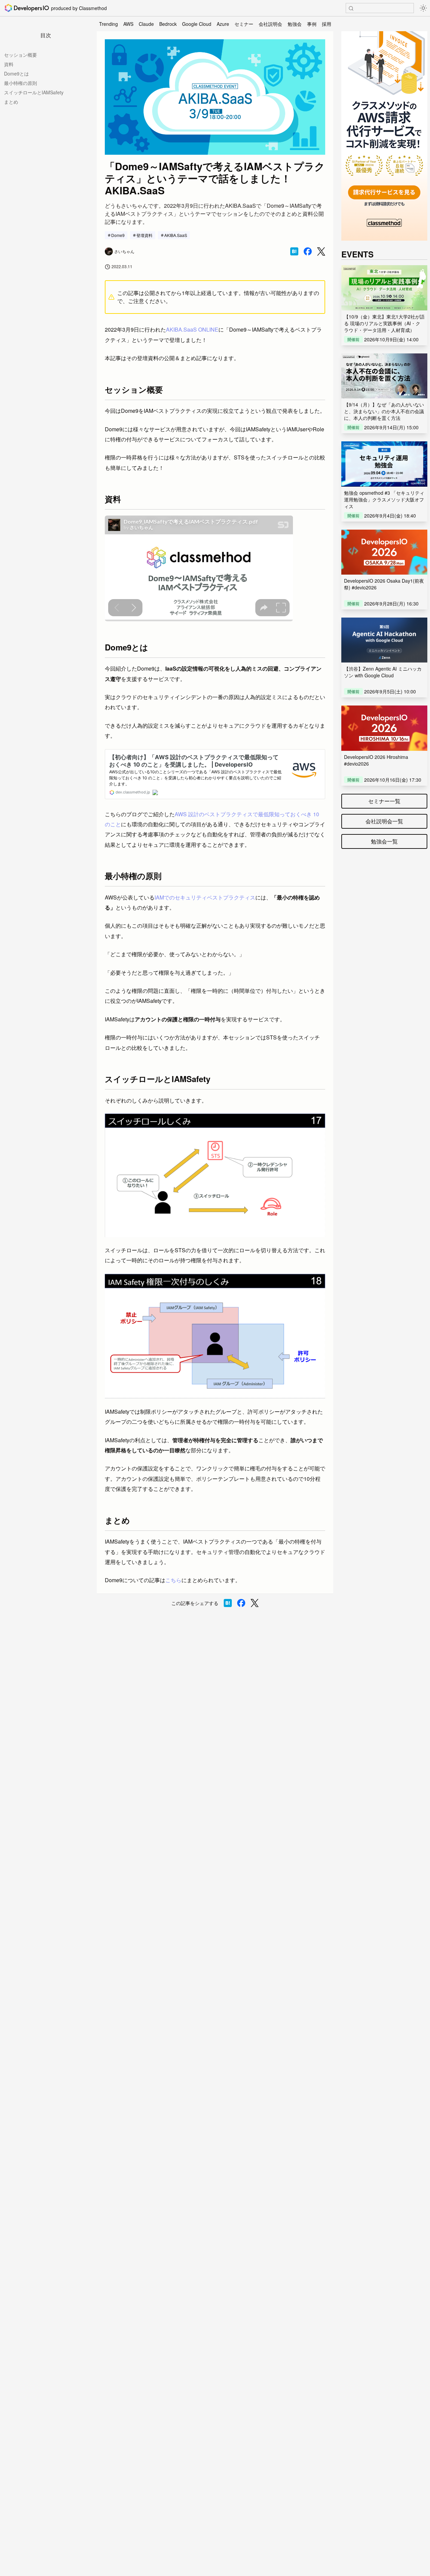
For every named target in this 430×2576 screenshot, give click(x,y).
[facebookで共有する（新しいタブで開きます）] (308, 251)
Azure (223, 24)
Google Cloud (197, 24)
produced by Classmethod (79, 8)
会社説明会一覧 (384, 821)
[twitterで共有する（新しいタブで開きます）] (321, 252)
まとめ (11, 102)
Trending (109, 24)
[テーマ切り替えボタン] (423, 8)
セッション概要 (20, 55)
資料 (9, 64)
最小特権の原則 (20, 83)
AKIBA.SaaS (176, 235)
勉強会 (295, 24)
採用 (327, 24)
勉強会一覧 (384, 841)
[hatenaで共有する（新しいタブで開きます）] (294, 251)
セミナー (244, 24)
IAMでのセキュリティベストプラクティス (205, 897)
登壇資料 (144, 235)
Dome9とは (16, 74)
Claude (146, 24)
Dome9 (118, 235)
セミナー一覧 (384, 801)
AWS (128, 24)
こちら (173, 1580)
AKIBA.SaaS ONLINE (192, 329)
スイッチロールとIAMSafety (34, 92)
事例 (312, 24)
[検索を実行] (351, 8)
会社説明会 (270, 24)
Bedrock (168, 24)
